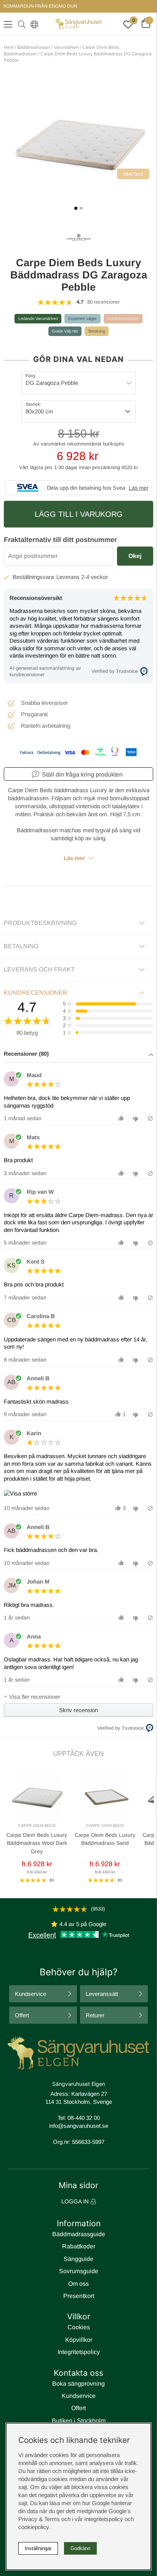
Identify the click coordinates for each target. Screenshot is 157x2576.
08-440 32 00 (84, 2118)
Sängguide (78, 2259)
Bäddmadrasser (34, 47)
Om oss (78, 2284)
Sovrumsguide (79, 2271)
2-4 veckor (95, 577)
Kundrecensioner (123, 318)
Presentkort (79, 2296)
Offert (22, 2015)
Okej (135, 556)
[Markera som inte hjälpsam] (137, 1118)
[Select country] (33, 24)
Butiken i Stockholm (79, 2421)
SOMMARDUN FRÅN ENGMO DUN (40, 6)
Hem (9, 47)
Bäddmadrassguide (79, 2234)
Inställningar (38, 2548)
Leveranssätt (102, 1994)
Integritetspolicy (79, 2352)
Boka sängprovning (78, 2384)
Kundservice (30, 1994)
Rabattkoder (79, 2246)
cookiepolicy (34, 2527)
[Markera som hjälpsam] (122, 1118)
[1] (78, 142)
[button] (78, 1054)
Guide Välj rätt (65, 331)
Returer (95, 2015)
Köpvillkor (79, 2340)
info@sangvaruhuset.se (79, 2126)
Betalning (97, 331)
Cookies (79, 2327)
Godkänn (80, 2548)
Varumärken (66, 47)
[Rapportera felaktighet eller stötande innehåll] (150, 1118)
